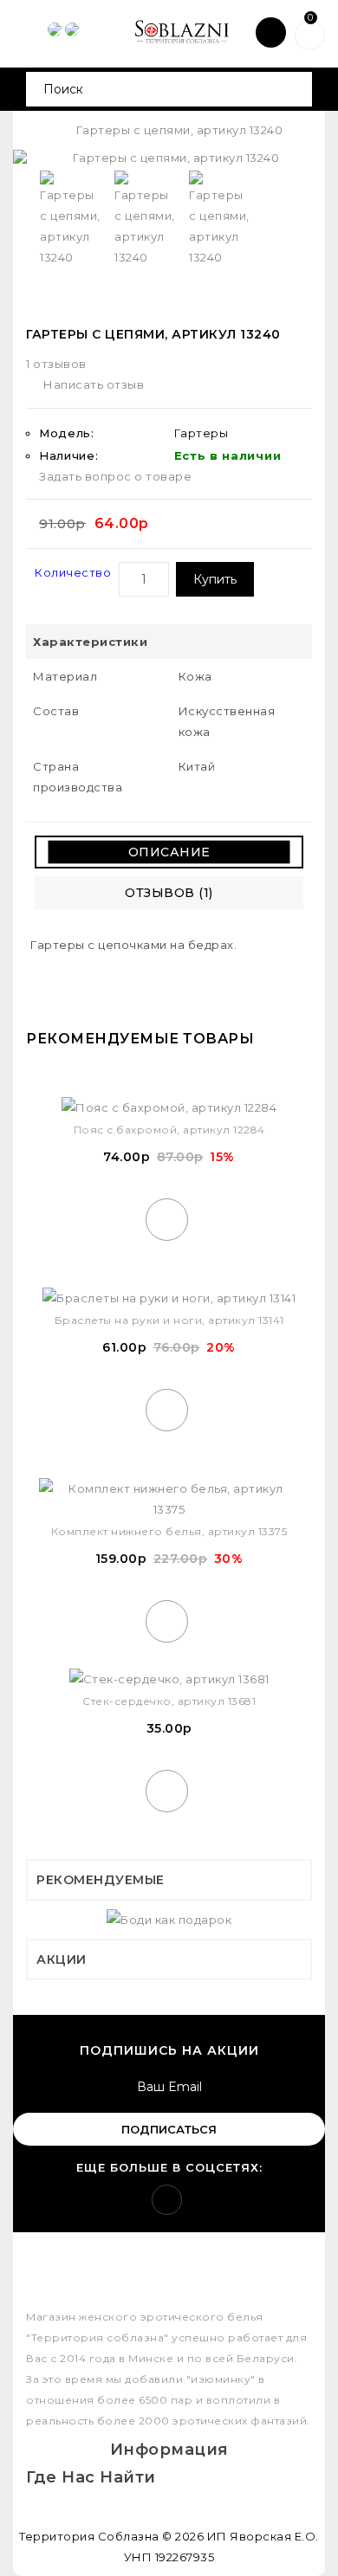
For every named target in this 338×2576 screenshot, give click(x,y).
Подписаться (169, 2129)
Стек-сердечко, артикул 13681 (169, 1701)
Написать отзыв (94, 384)
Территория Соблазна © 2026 (111, 2536)
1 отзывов (56, 364)
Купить (215, 579)
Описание (169, 852)
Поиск (292, 89)
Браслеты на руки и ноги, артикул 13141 (169, 1320)
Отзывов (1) (169, 893)
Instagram (167, 2200)
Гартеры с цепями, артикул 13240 (180, 130)
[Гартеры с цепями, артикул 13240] (169, 158)
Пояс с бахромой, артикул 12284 (169, 1130)
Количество (73, 572)
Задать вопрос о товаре (115, 476)
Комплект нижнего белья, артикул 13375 (169, 1531)
